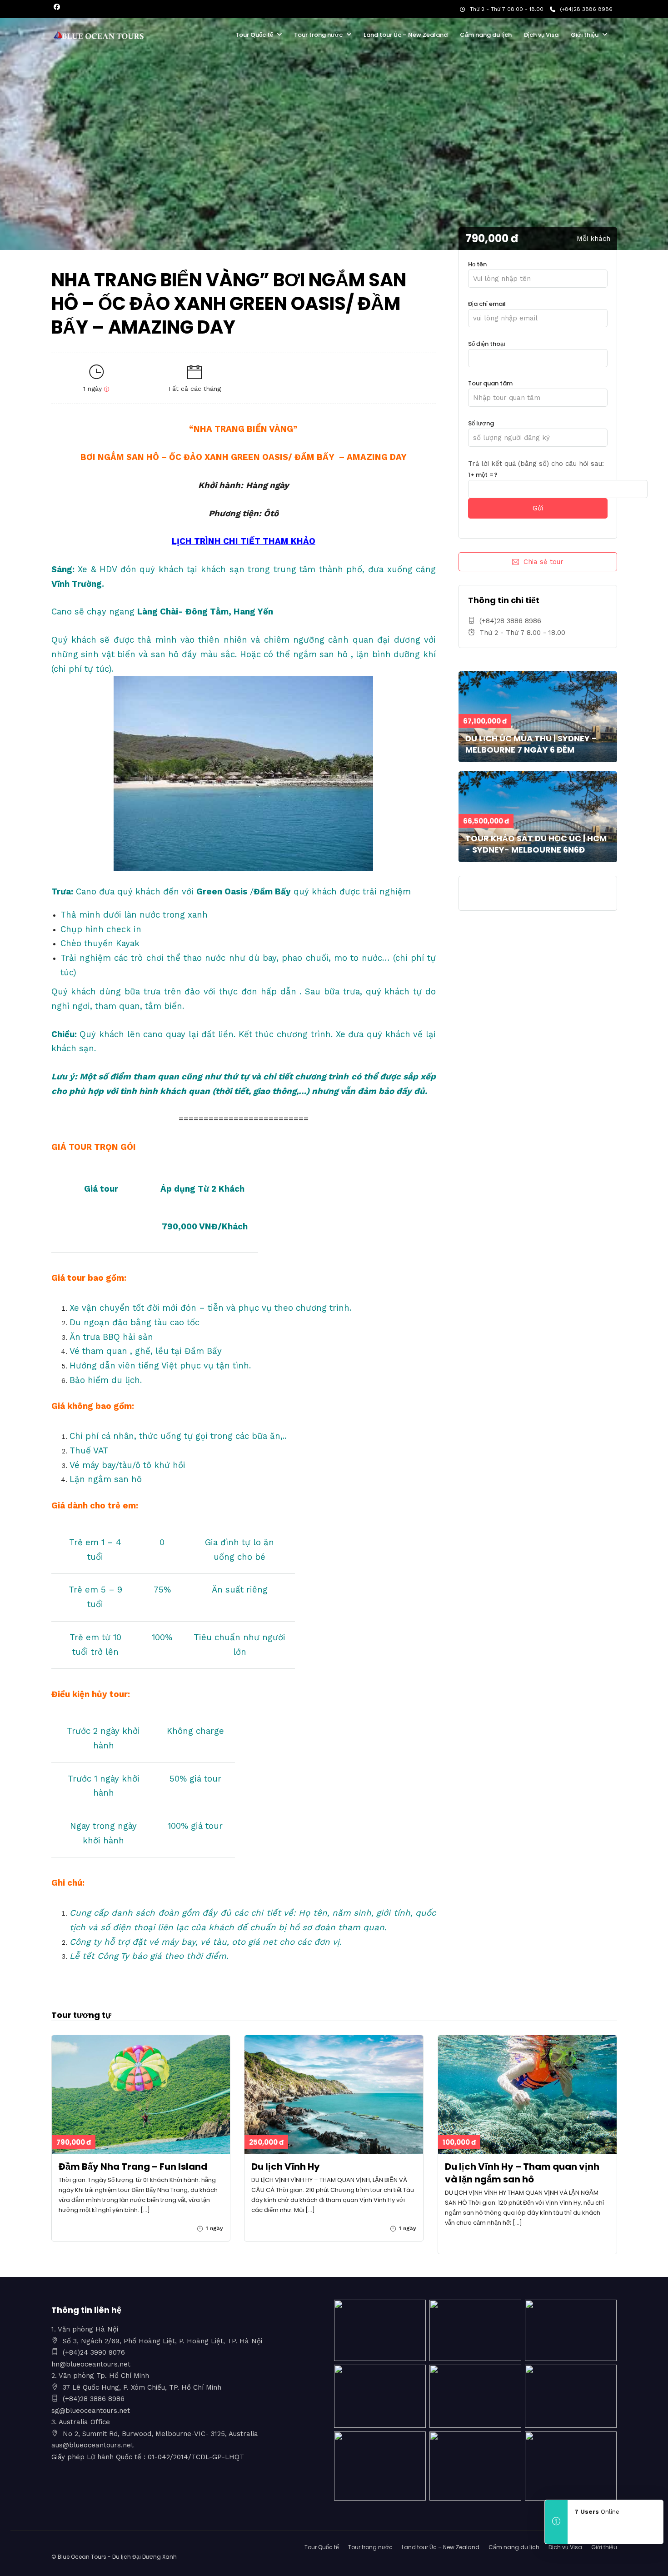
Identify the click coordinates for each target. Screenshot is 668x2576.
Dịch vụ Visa (541, 35)
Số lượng (481, 423)
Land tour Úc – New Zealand (406, 35)
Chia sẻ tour (543, 562)
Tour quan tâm (490, 383)
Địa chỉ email (487, 304)
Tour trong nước (318, 35)
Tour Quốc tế (254, 35)
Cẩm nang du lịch (486, 35)
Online (597, 2512)
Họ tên (477, 264)
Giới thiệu (585, 35)
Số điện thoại (486, 344)
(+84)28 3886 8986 (586, 9)
